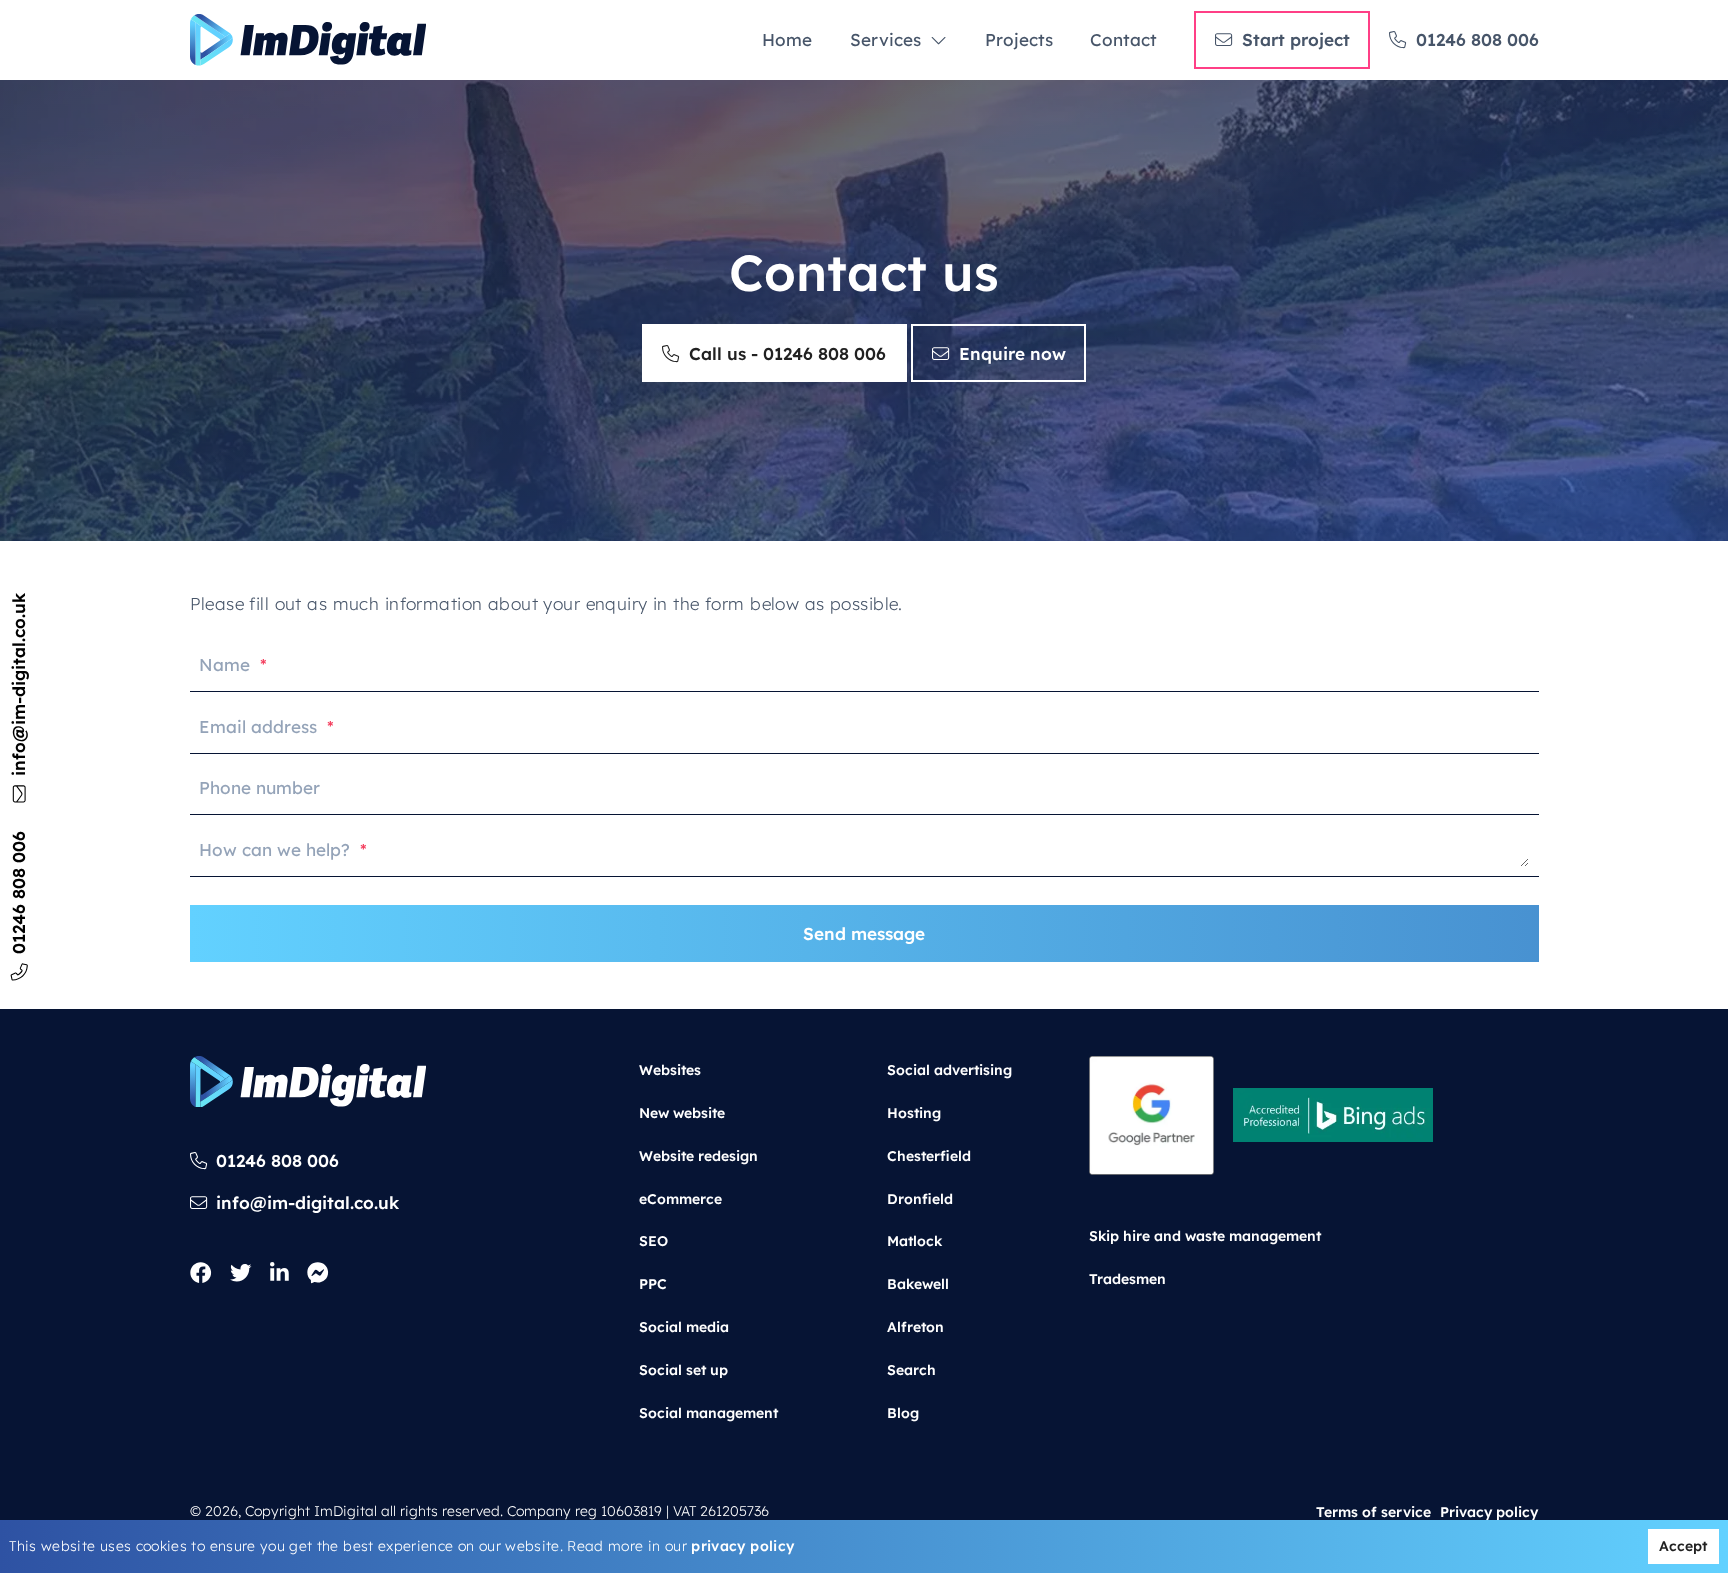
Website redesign (698, 1155)
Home (787, 39)
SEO (653, 1241)
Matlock (914, 1241)
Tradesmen (1127, 1278)
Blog (903, 1412)
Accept (1683, 1546)
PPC (653, 1284)
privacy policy (742, 1546)
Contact (1123, 39)
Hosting (914, 1112)
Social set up (683, 1370)
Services (885, 39)
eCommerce (680, 1198)
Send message (864, 933)
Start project (1296, 39)
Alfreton (915, 1327)
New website (682, 1112)
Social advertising (949, 1070)
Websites (670, 1070)
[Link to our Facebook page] (200, 1273)
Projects (1019, 39)
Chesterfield (929, 1155)
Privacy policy (1489, 1511)
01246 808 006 (1477, 39)
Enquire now (1012, 353)
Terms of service (1373, 1511)
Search (911, 1370)
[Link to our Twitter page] (240, 1273)
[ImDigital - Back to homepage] (308, 40)
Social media (684, 1327)
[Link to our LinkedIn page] (279, 1273)
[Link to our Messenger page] (317, 1273)
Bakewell (918, 1284)
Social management (708, 1412)
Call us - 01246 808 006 (787, 353)
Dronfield (920, 1198)
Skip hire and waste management (1205, 1236)
